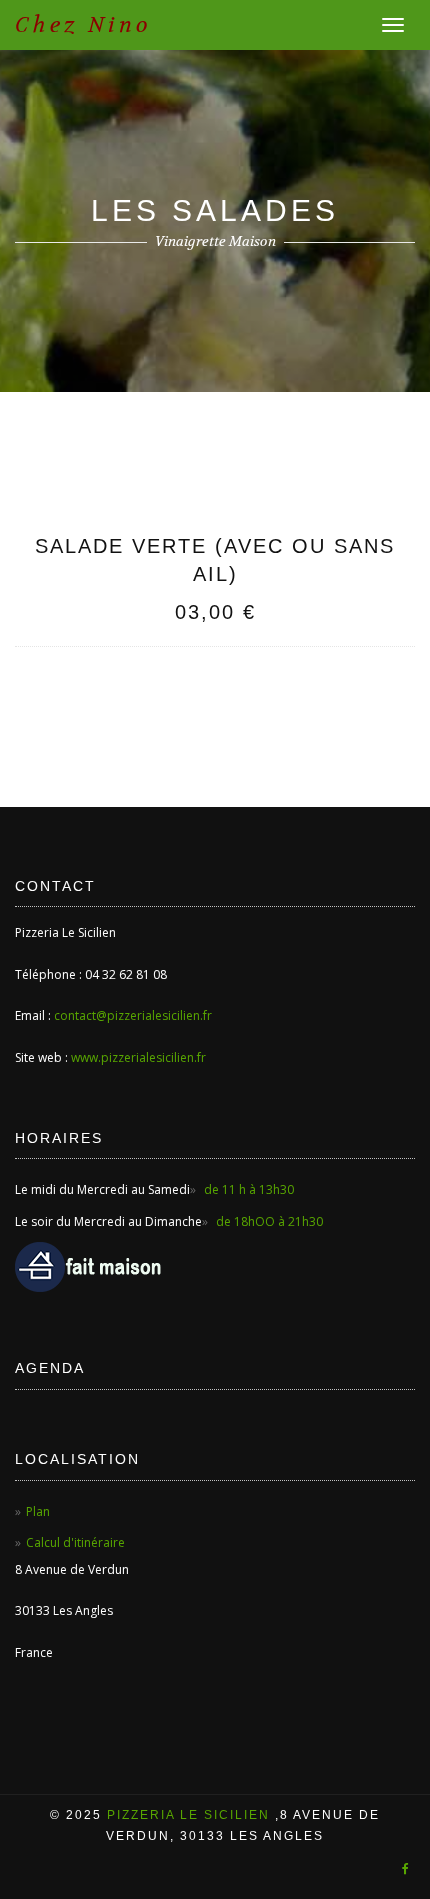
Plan (38, 1511)
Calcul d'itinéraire (75, 1542)
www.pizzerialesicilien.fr (138, 1057)
